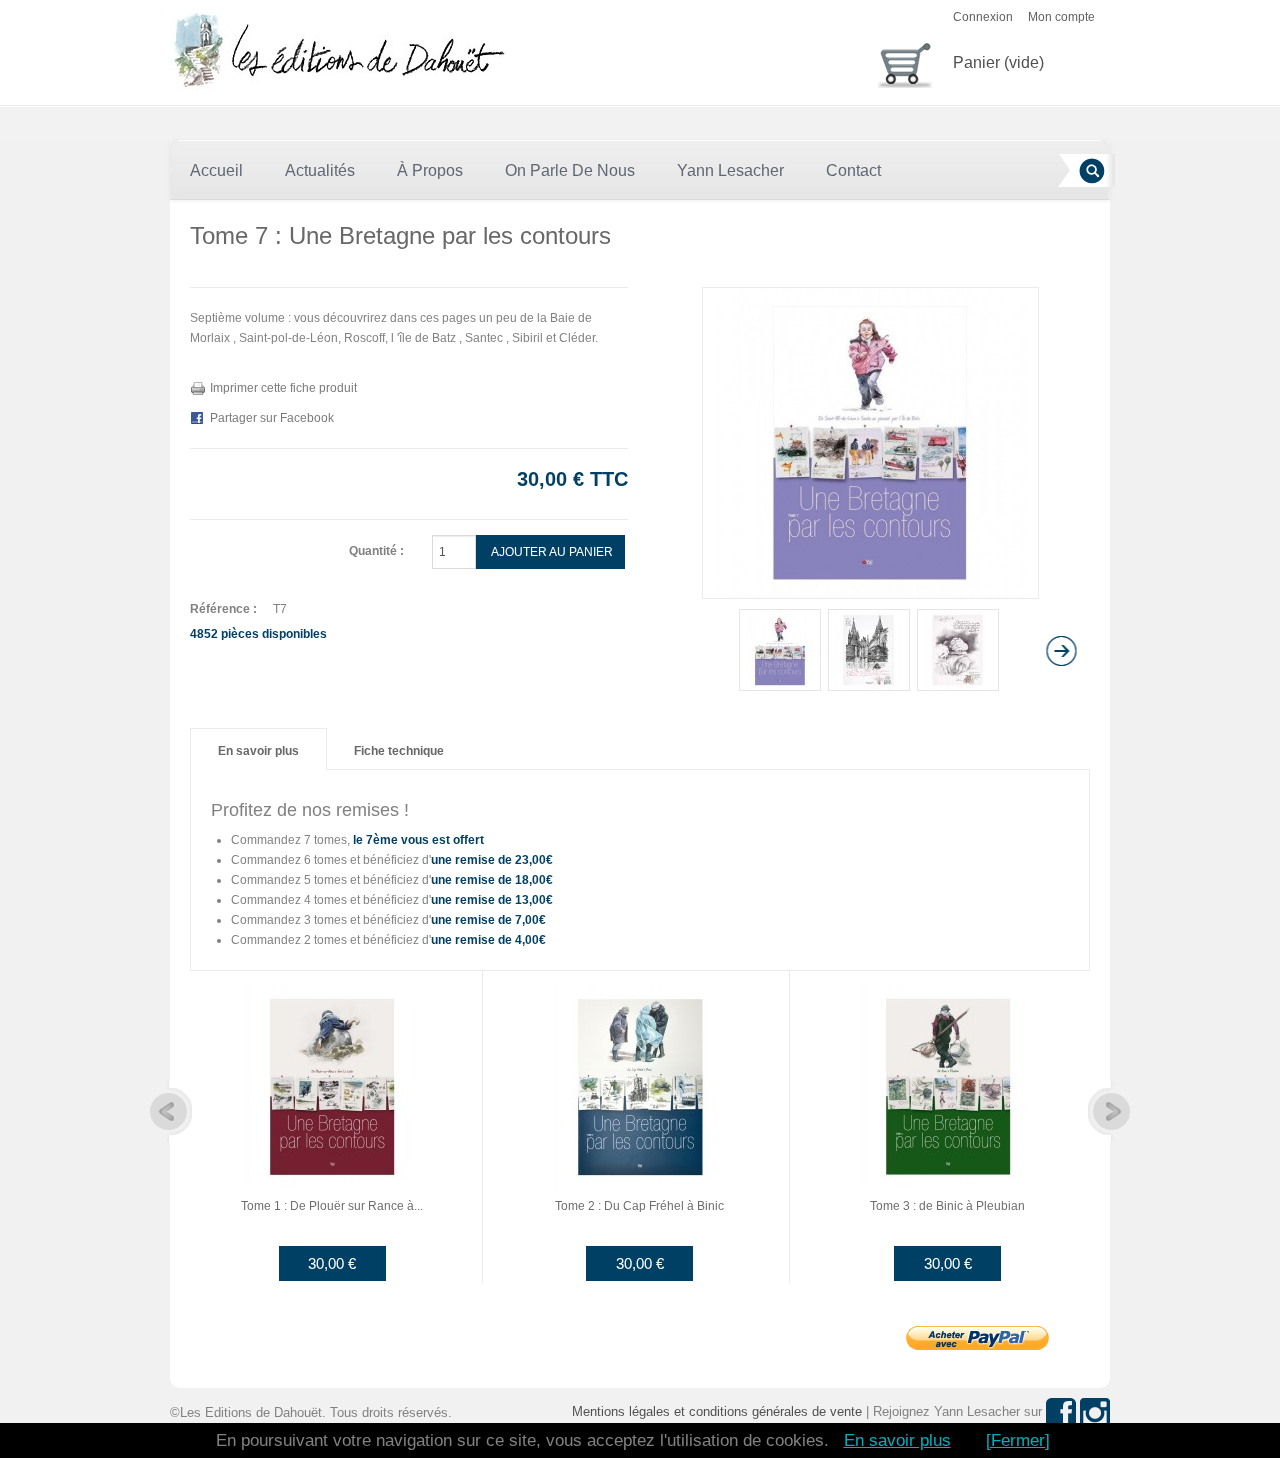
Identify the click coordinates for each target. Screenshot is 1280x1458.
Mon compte (1061, 17)
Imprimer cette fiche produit (283, 388)
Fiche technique (399, 751)
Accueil (216, 170)
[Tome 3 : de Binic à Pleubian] (948, 1085)
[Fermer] (1018, 1440)
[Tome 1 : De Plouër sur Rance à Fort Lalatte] (332, 1085)
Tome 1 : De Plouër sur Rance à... (332, 1206)
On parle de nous (570, 170)
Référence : (223, 609)
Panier (998, 62)
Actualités (320, 170)
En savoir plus (258, 751)
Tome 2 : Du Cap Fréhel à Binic (639, 1206)
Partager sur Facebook (272, 418)
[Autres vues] (667, 651)
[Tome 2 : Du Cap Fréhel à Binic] (640, 1085)
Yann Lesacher (730, 170)
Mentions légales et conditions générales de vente (717, 1411)
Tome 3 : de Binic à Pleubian (947, 1206)
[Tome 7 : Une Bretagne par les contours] (780, 650)
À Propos (430, 170)
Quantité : (376, 551)
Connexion (983, 17)
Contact (853, 170)
